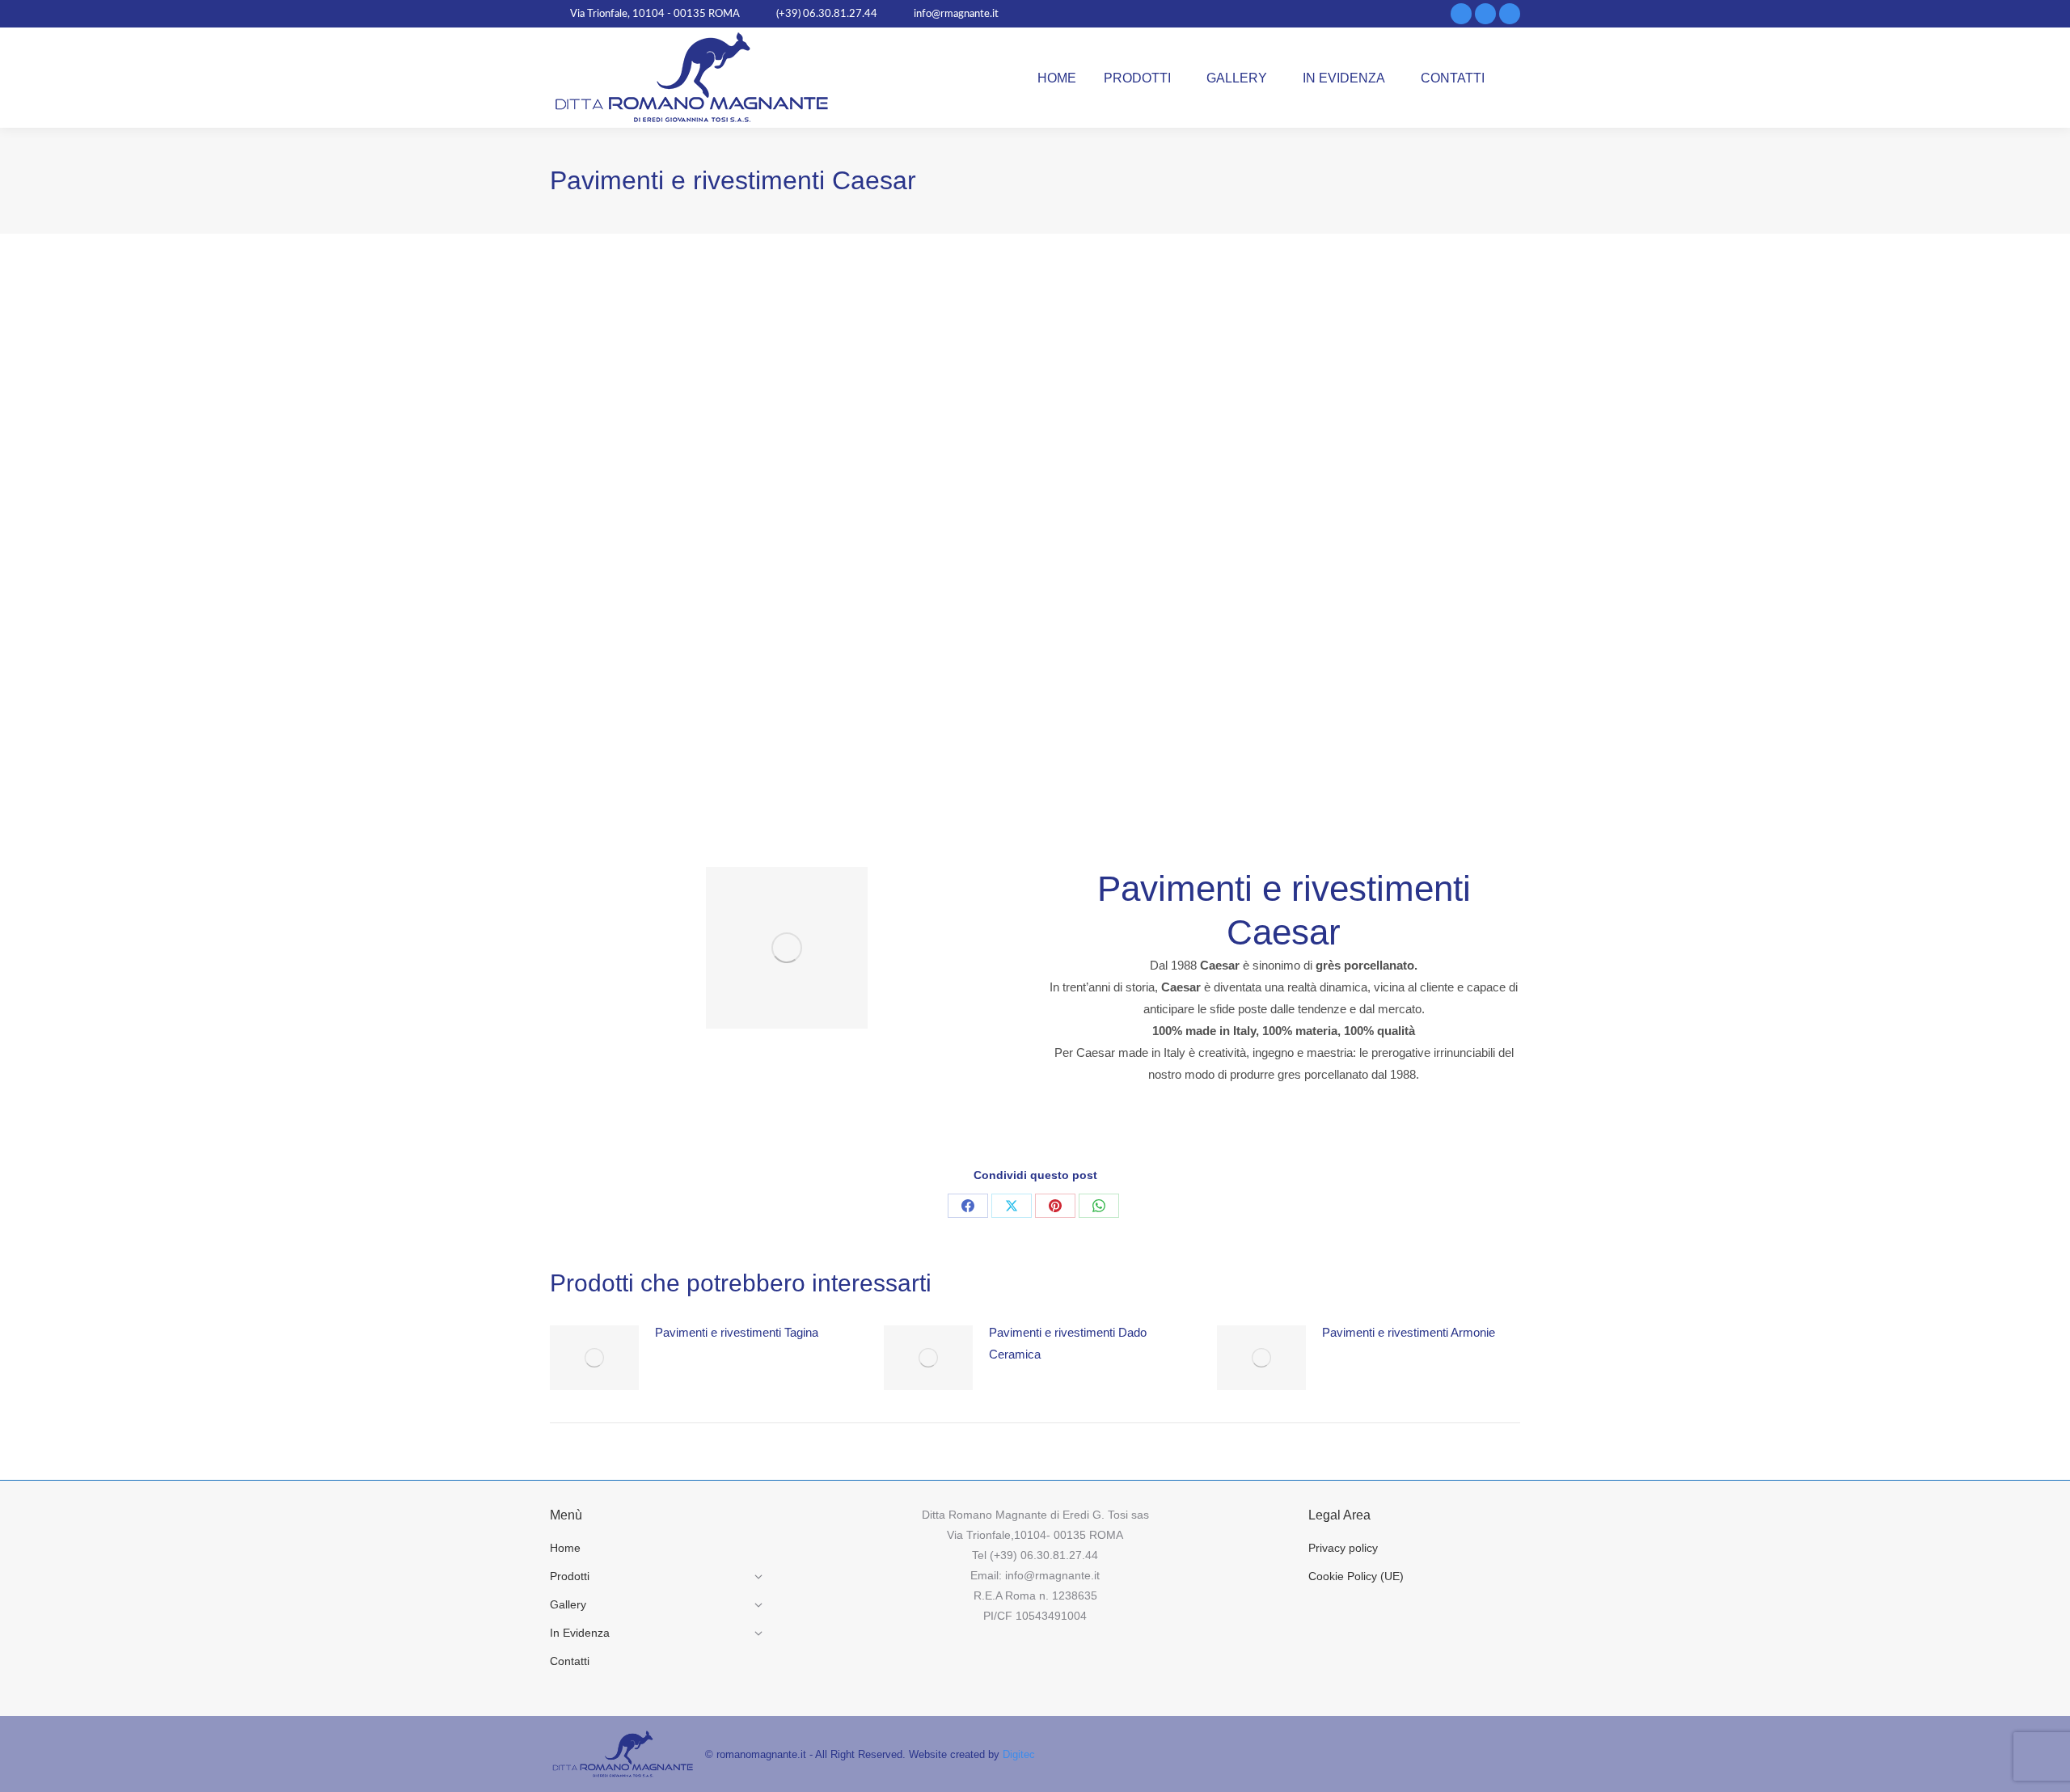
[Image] (787, 948)
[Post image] (594, 1358)
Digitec (1019, 1754)
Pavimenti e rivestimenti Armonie (1409, 1332)
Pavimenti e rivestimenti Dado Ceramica (1068, 1343)
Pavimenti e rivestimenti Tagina (737, 1332)
